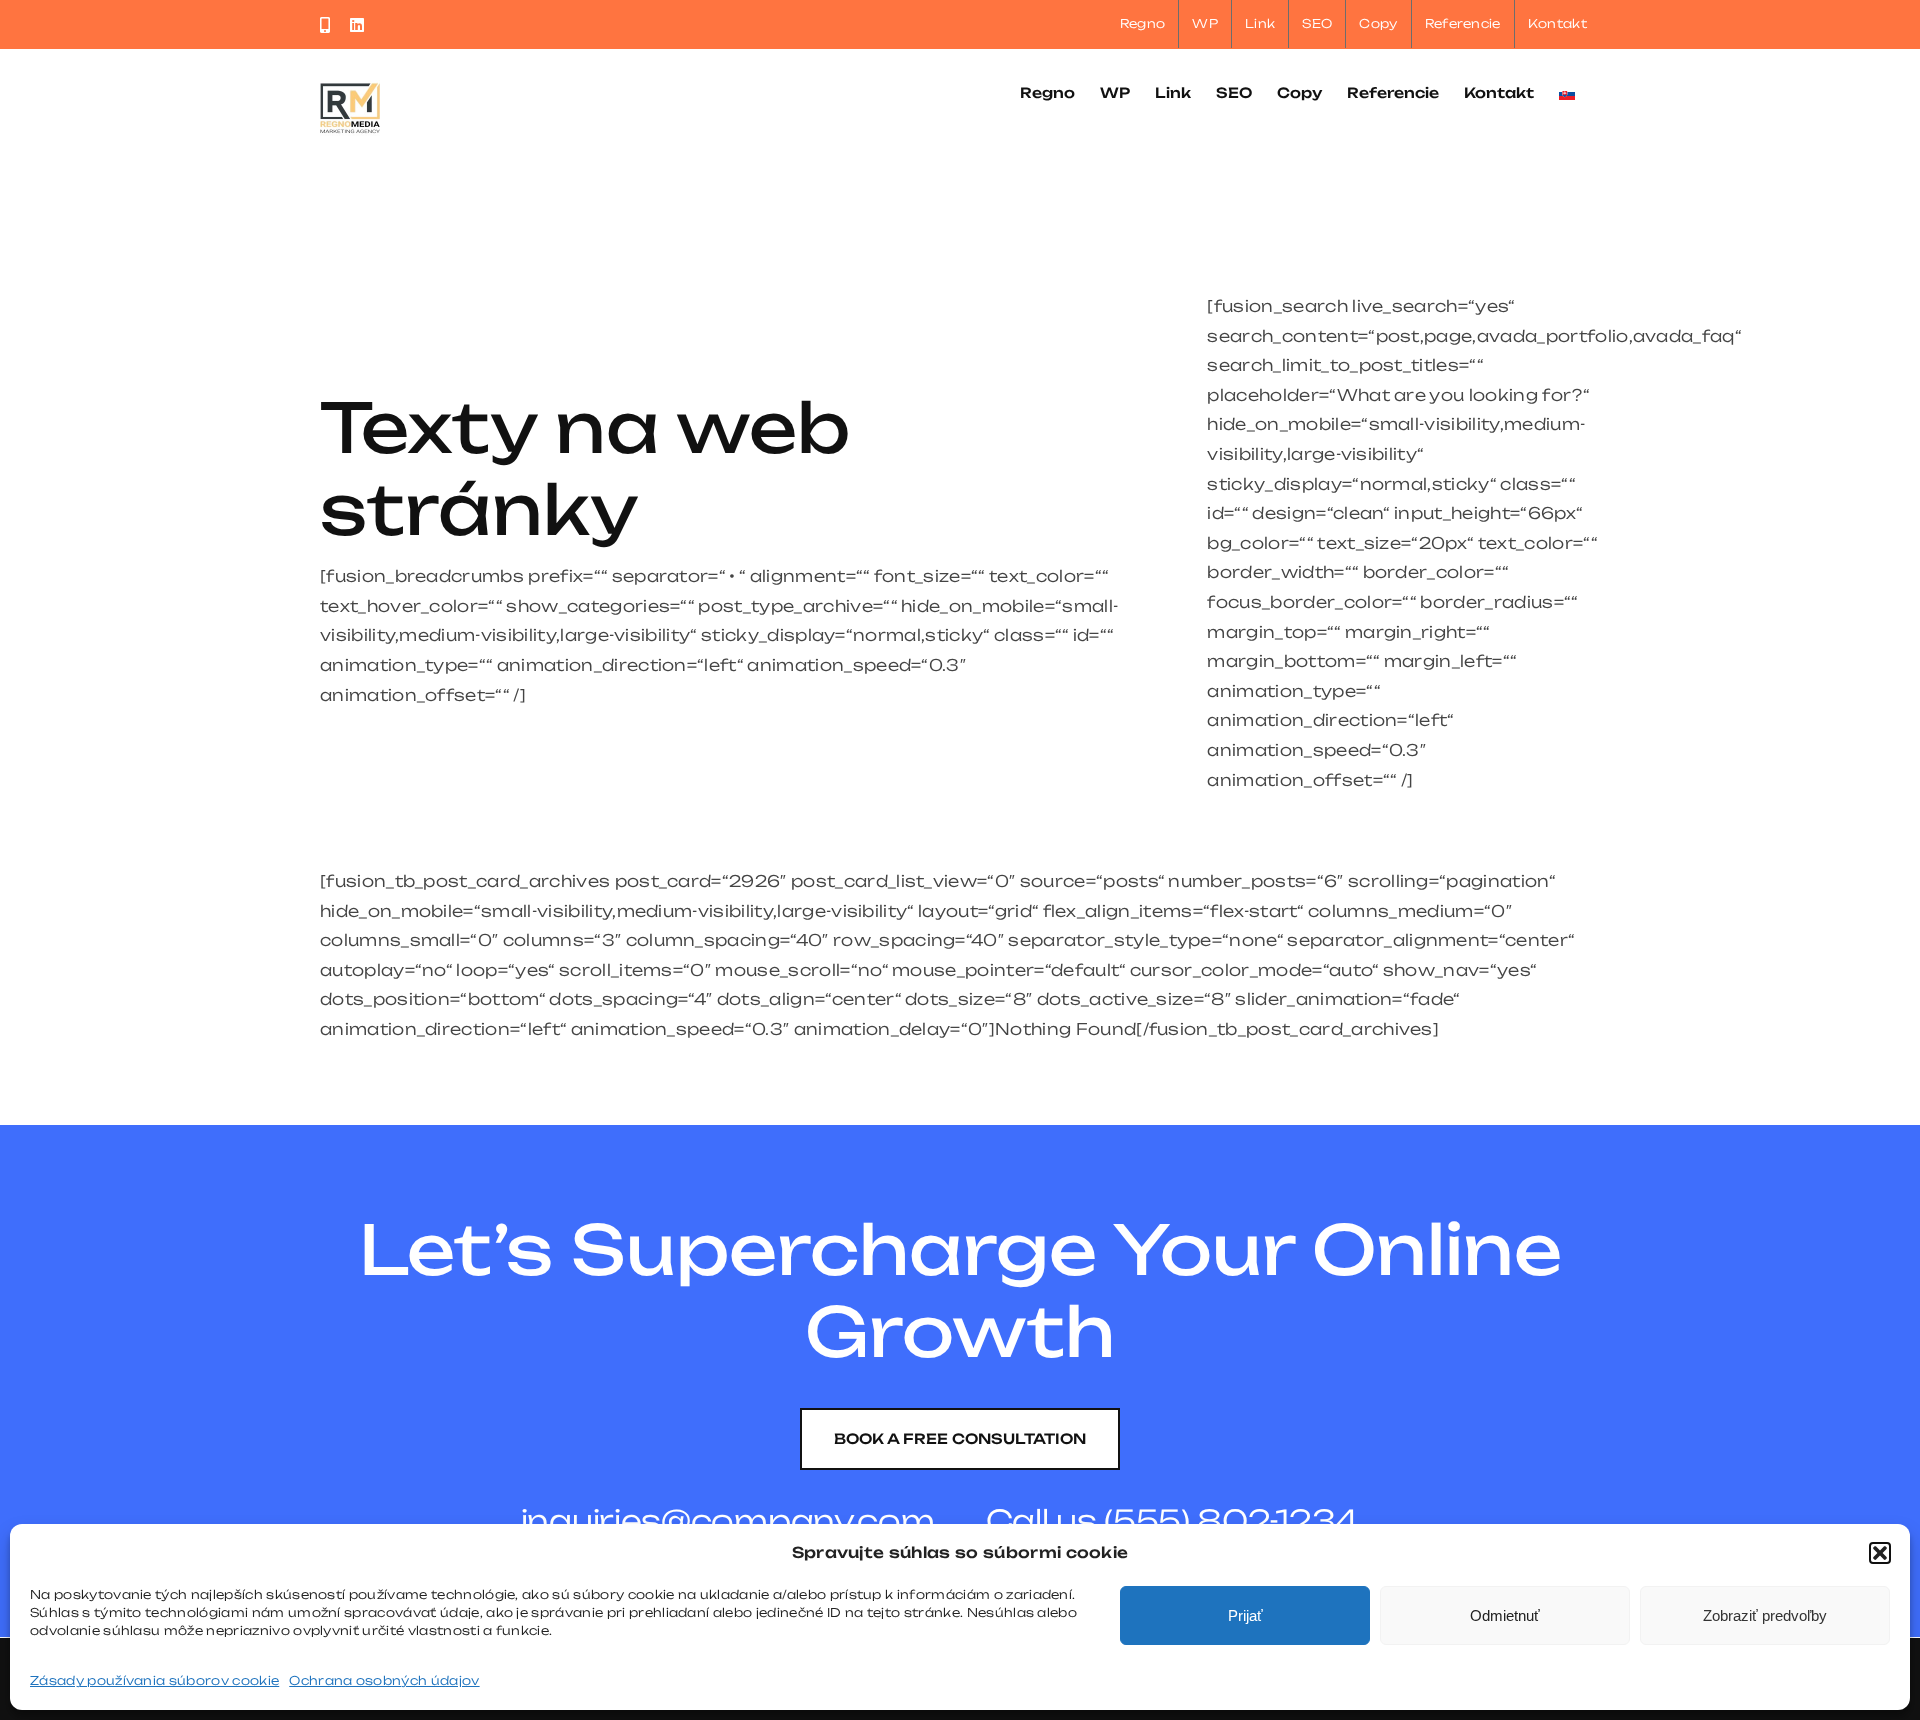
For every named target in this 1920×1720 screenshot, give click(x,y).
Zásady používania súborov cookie (154, 1680)
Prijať (1245, 1615)
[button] (1880, 1553)
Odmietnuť (1505, 1615)
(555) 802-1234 (1231, 1520)
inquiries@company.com (728, 1520)
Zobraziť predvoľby (1765, 1615)
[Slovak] (1567, 92)
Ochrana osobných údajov (384, 1680)
